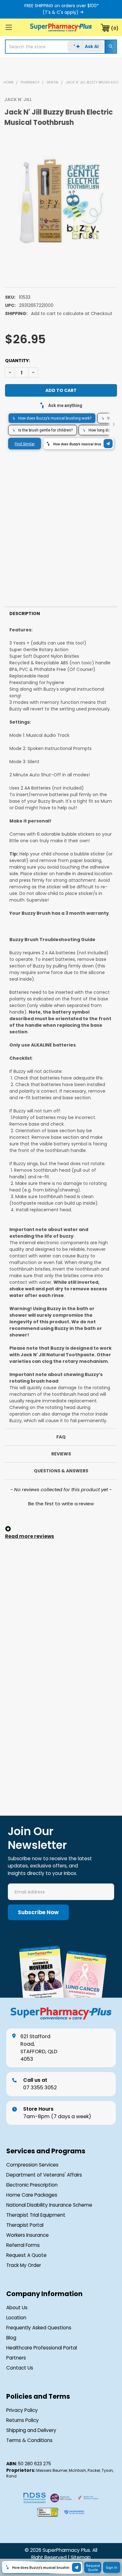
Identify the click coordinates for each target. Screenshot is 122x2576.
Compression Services (32, 2165)
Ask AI (92, 46)
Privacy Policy (22, 2410)
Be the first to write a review (61, 1504)
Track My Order (24, 2265)
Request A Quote (26, 2255)
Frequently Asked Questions (39, 2328)
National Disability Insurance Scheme (49, 2205)
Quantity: (18, 361)
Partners (16, 2358)
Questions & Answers (61, 1471)
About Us (17, 2308)
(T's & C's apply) (61, 12)
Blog (11, 2338)
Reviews (61, 1454)
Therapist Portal (25, 2225)
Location (16, 2318)
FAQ (61, 1437)
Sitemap (81, 2557)
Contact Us (20, 2368)
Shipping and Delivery (31, 2430)
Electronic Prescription (32, 2185)
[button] (61, 1503)
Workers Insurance (28, 2235)
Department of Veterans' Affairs (44, 2175)
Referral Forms (23, 2245)
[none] (61, 204)
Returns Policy (23, 2420)
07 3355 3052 (40, 2084)
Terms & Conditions (29, 2440)
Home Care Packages (32, 2195)
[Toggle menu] (9, 27)
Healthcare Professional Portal (42, 2348)
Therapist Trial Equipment (36, 2215)
